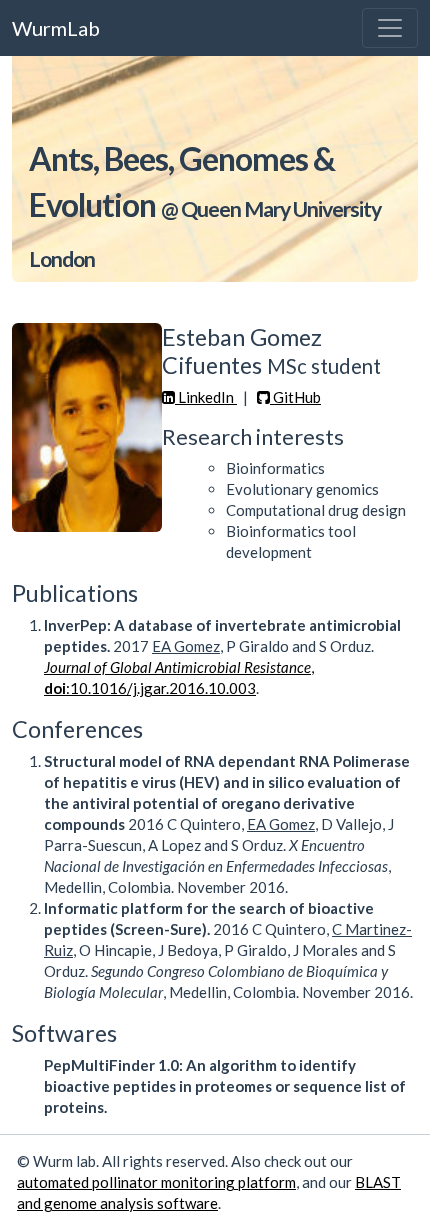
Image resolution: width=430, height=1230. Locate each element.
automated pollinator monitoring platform (156, 1182)
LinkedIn (206, 397)
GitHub (295, 397)
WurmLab (56, 28)
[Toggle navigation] (390, 28)
